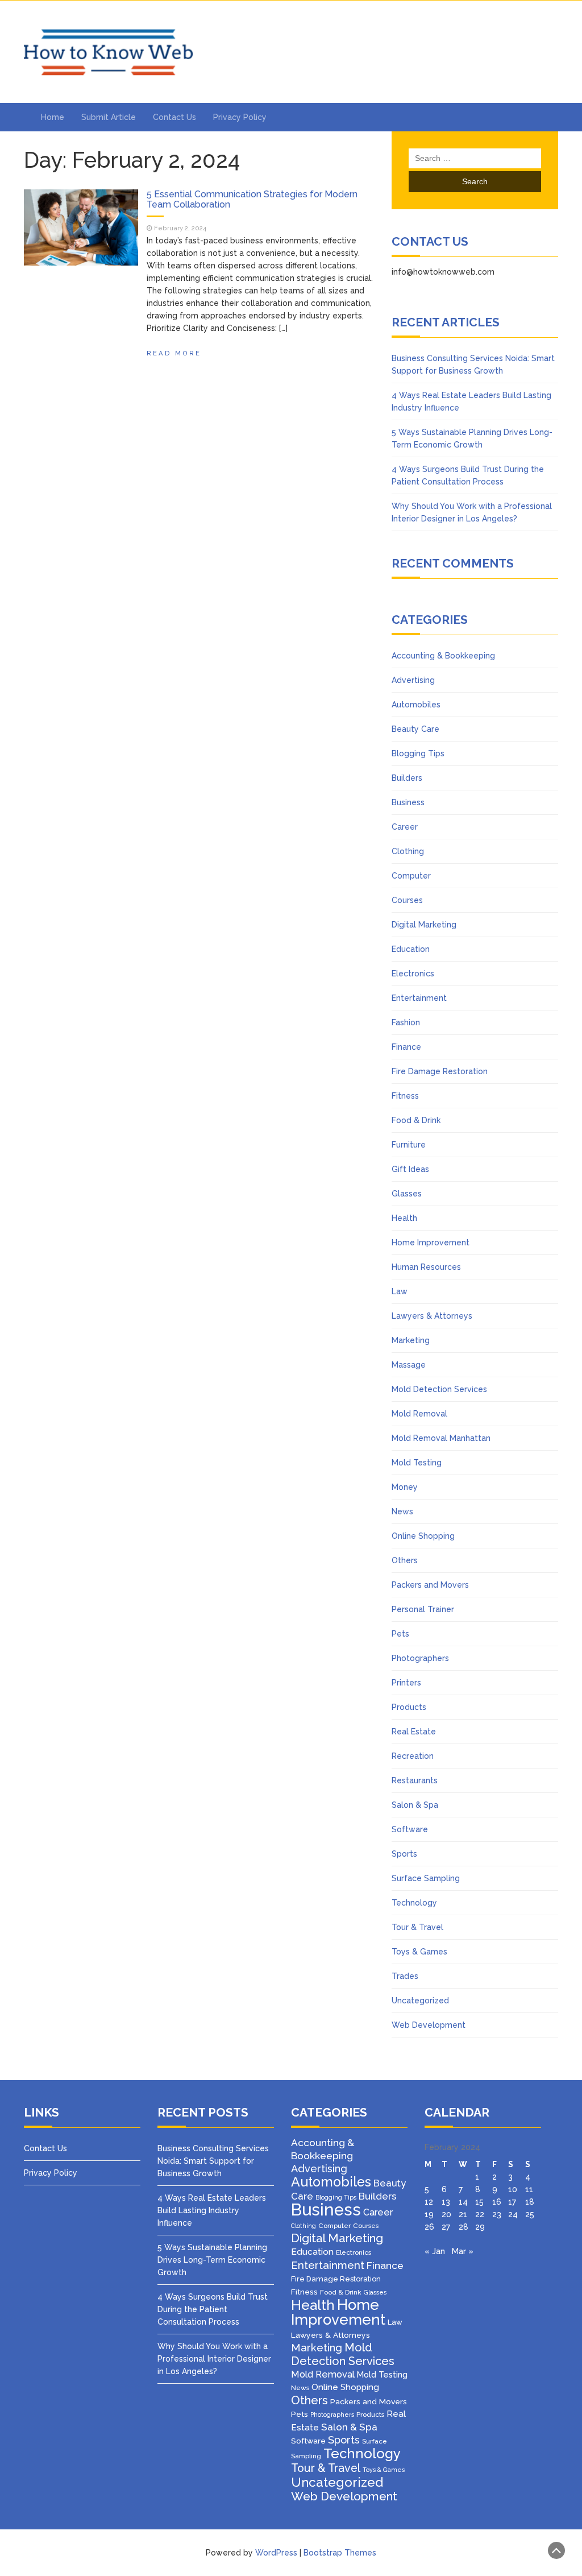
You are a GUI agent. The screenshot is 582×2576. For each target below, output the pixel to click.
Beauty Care (415, 729)
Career (405, 827)
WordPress (276, 2553)
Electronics (413, 974)
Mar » (463, 2251)
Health (404, 1218)
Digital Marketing (424, 925)
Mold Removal (419, 1414)
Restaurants (415, 1780)
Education (411, 949)
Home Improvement (431, 1243)
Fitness (405, 1096)
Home (53, 117)
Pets (400, 1634)
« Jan (435, 2251)
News (402, 1511)
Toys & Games (419, 1952)
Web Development (429, 2025)
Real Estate (414, 1732)
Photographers (420, 1658)
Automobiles (416, 705)
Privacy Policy (240, 117)
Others (405, 1560)
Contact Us (174, 117)
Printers (406, 1683)
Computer (411, 876)
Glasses (407, 1194)
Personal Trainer (423, 1609)
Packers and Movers (430, 1585)
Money (405, 1487)
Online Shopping (423, 1536)
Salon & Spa (415, 1805)
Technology (414, 1903)
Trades (405, 1976)
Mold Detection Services (439, 1389)
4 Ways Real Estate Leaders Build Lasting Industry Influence (212, 2210)
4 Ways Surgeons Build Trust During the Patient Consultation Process (213, 2309)
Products (409, 1707)
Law (400, 1291)
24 (513, 2214)
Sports (404, 1854)
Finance (406, 1047)
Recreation (413, 1756)
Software (410, 1829)
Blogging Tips (418, 753)
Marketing (411, 1340)
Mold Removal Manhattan (441, 1438)
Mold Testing (417, 1463)
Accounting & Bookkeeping (443, 656)
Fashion (406, 1022)
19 (429, 2214)
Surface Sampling (426, 1878)
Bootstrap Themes (340, 2553)
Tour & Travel (417, 1927)
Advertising (413, 680)
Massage (409, 1365)
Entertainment (419, 998)
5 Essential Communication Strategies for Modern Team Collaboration (252, 199)
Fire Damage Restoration (440, 1071)
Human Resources (426, 1267)
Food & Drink (416, 1120)
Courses (407, 900)
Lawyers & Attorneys (432, 1316)
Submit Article (109, 117)
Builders (407, 778)
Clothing (408, 851)
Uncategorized (420, 2001)
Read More (174, 353)
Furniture (409, 1145)
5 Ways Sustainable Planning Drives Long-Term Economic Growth (212, 2260)
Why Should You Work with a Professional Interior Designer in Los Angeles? (214, 2359)
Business (408, 802)
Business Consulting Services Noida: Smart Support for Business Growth (213, 2161)
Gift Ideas (410, 1169)
